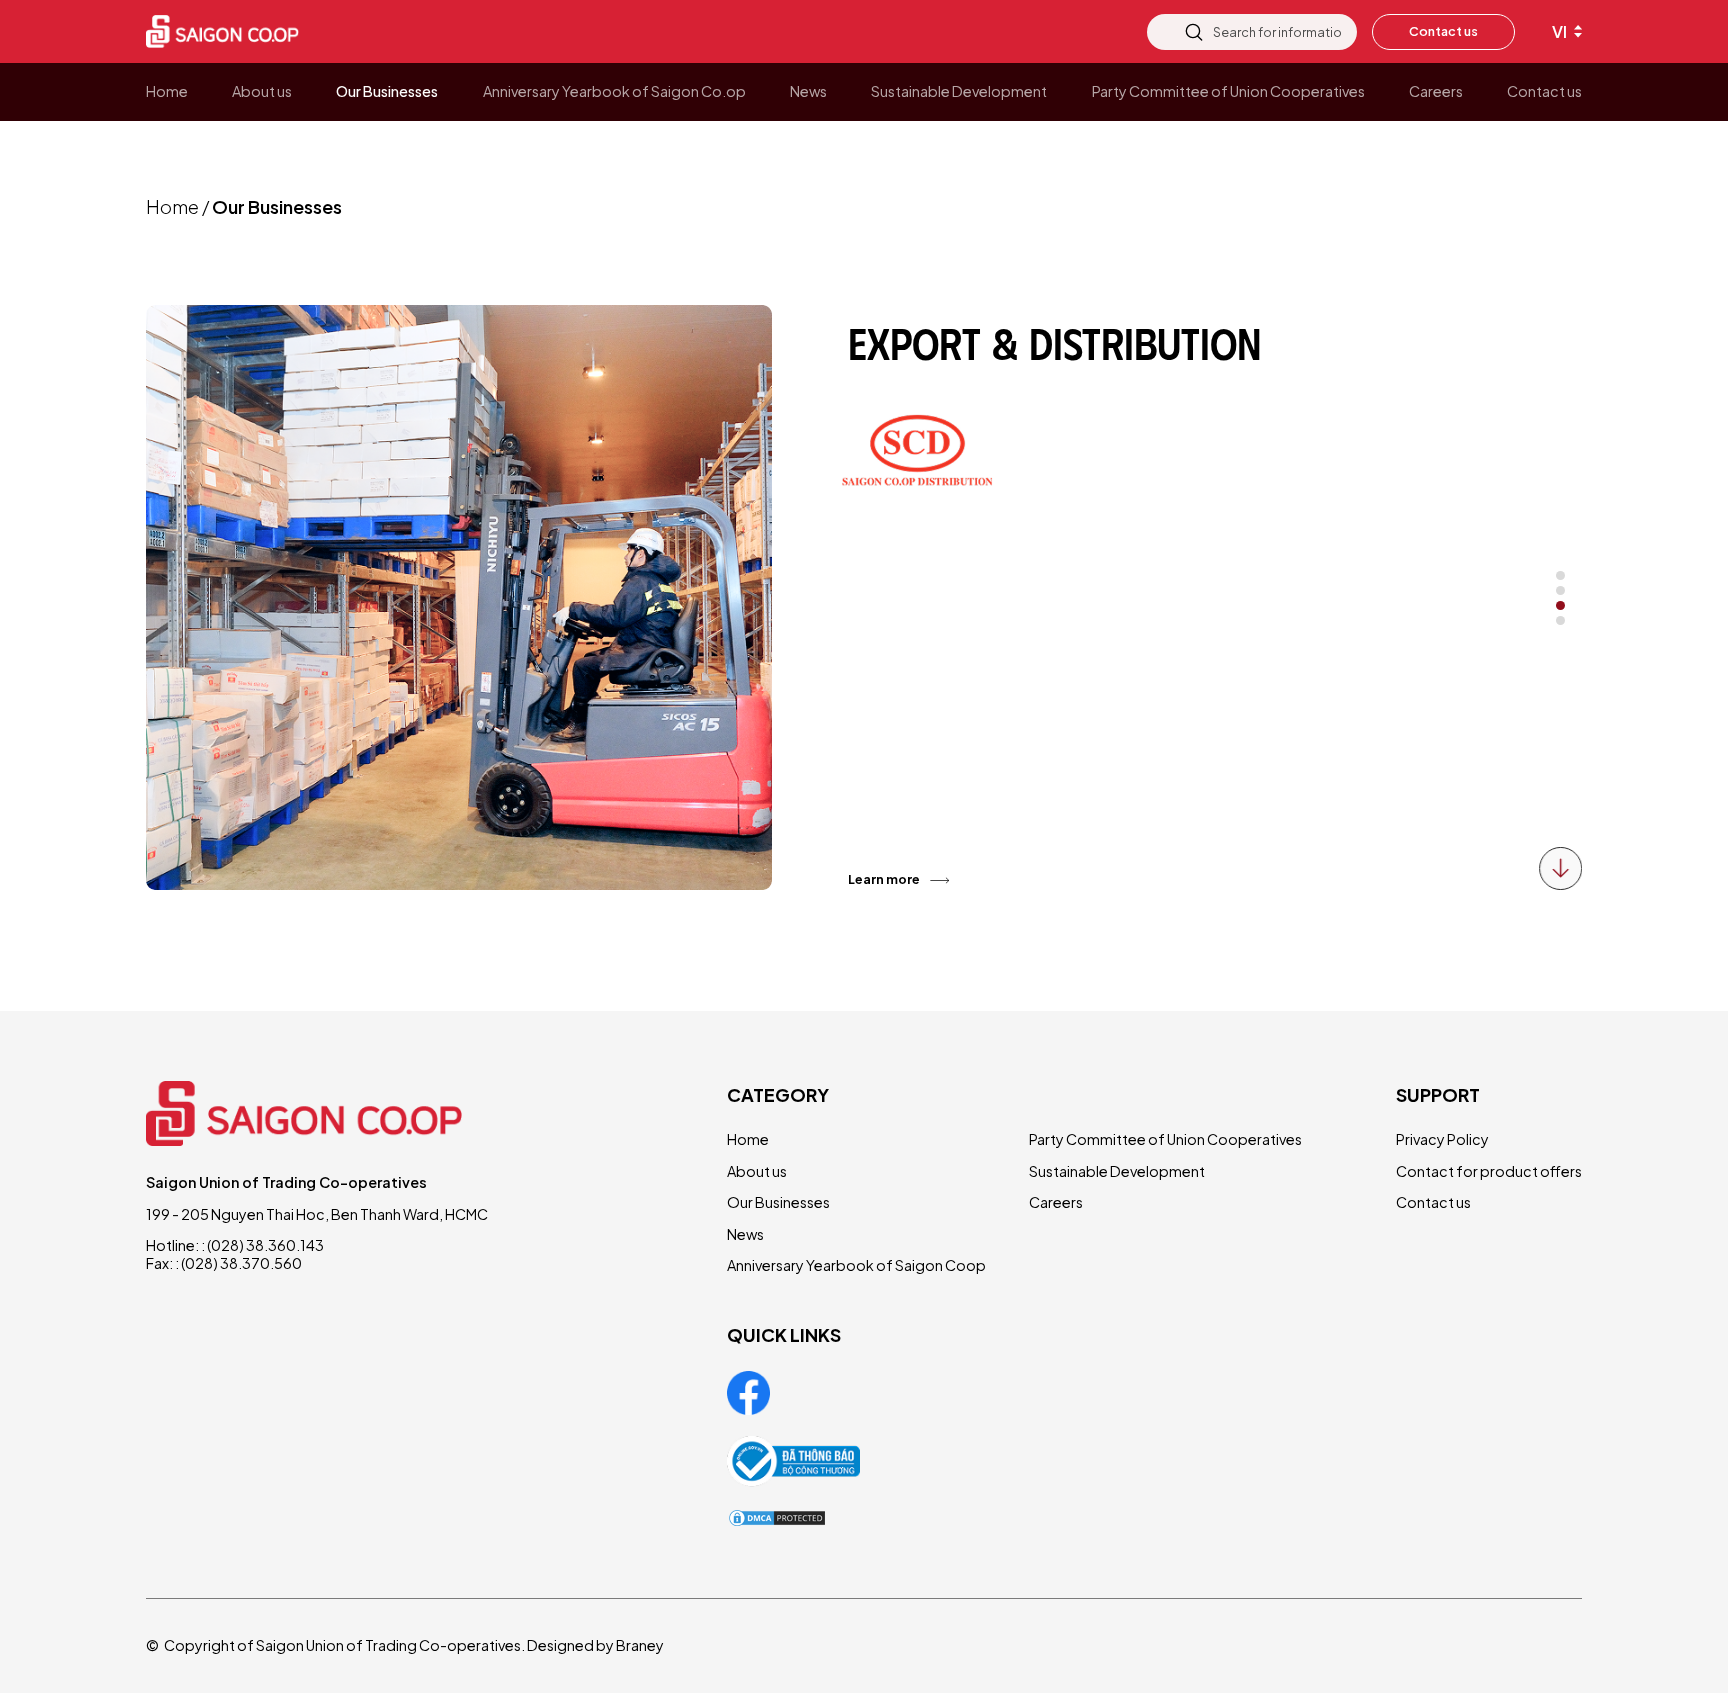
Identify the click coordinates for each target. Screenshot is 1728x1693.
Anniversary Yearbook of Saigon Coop (856, 1265)
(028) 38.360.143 (265, 1245)
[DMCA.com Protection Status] (777, 1518)
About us (757, 1171)
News (745, 1234)
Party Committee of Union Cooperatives (1165, 1139)
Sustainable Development (1117, 1171)
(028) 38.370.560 (241, 1263)
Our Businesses (778, 1202)
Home (172, 206)
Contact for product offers (1489, 1171)
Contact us (1443, 31)
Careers (1056, 1202)
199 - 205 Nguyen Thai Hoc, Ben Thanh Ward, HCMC (317, 1214)
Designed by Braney (595, 1645)
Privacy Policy (1442, 1139)
